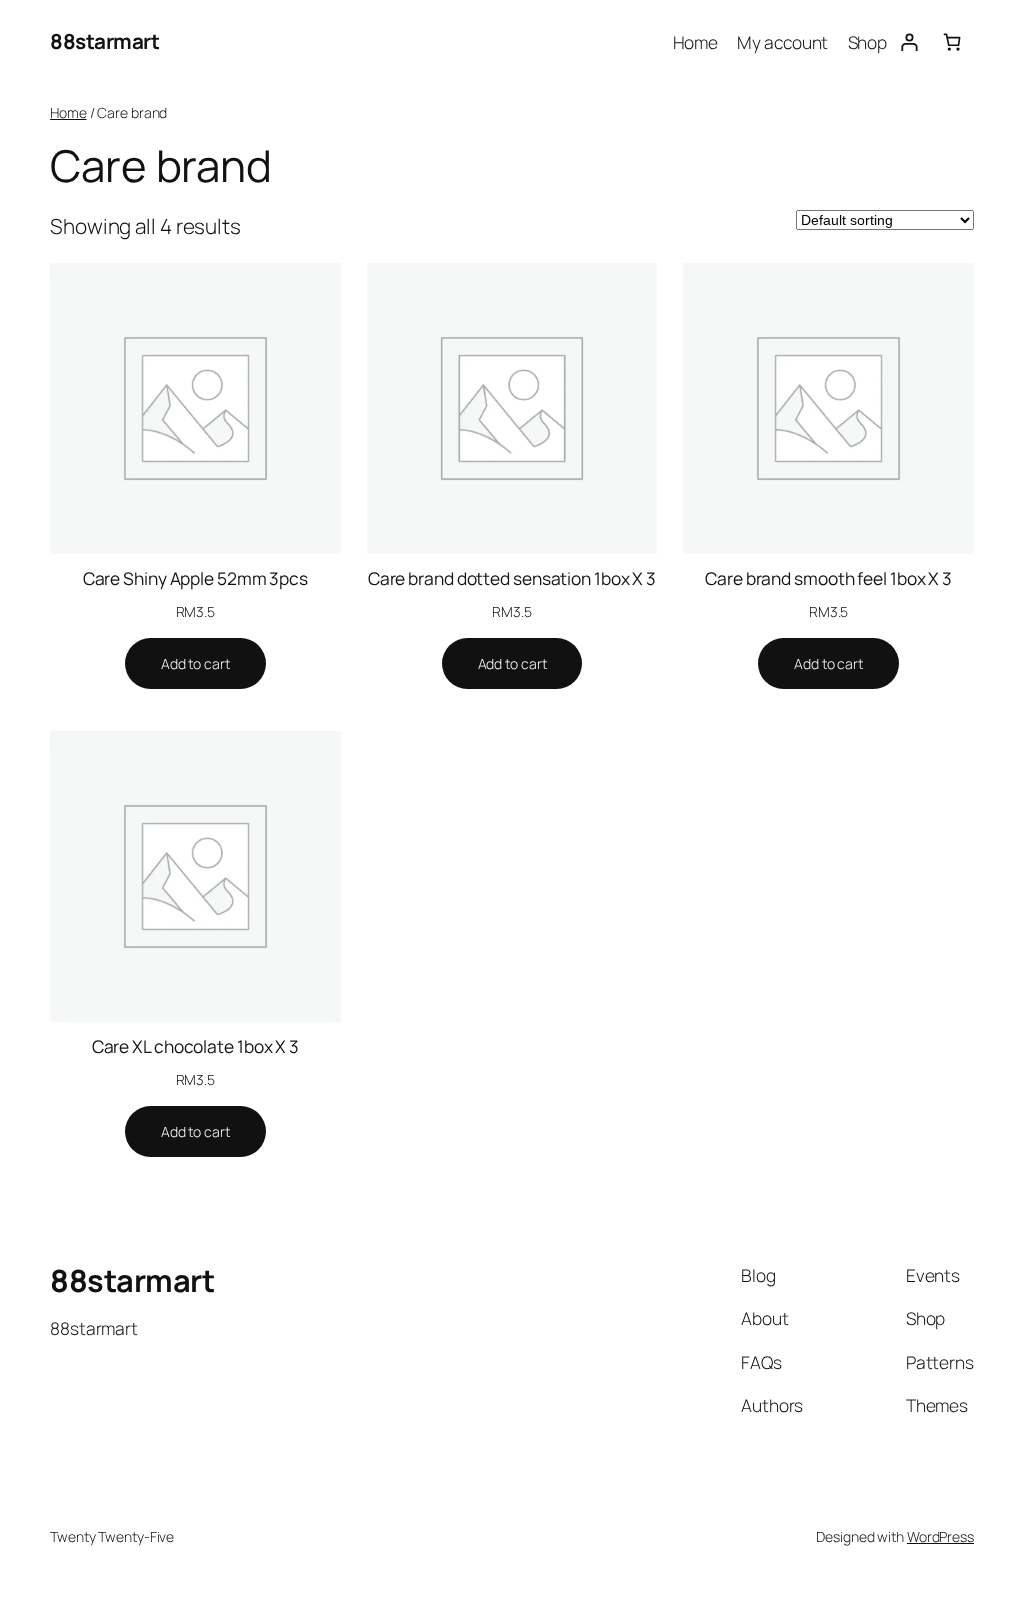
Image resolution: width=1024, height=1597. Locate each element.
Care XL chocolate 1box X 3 (195, 1046)
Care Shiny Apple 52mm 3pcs (195, 578)
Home (68, 112)
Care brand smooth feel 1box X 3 (828, 578)
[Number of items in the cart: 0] (952, 41)
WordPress (940, 1536)
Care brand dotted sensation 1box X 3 (512, 578)
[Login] (908, 41)
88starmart (104, 41)
